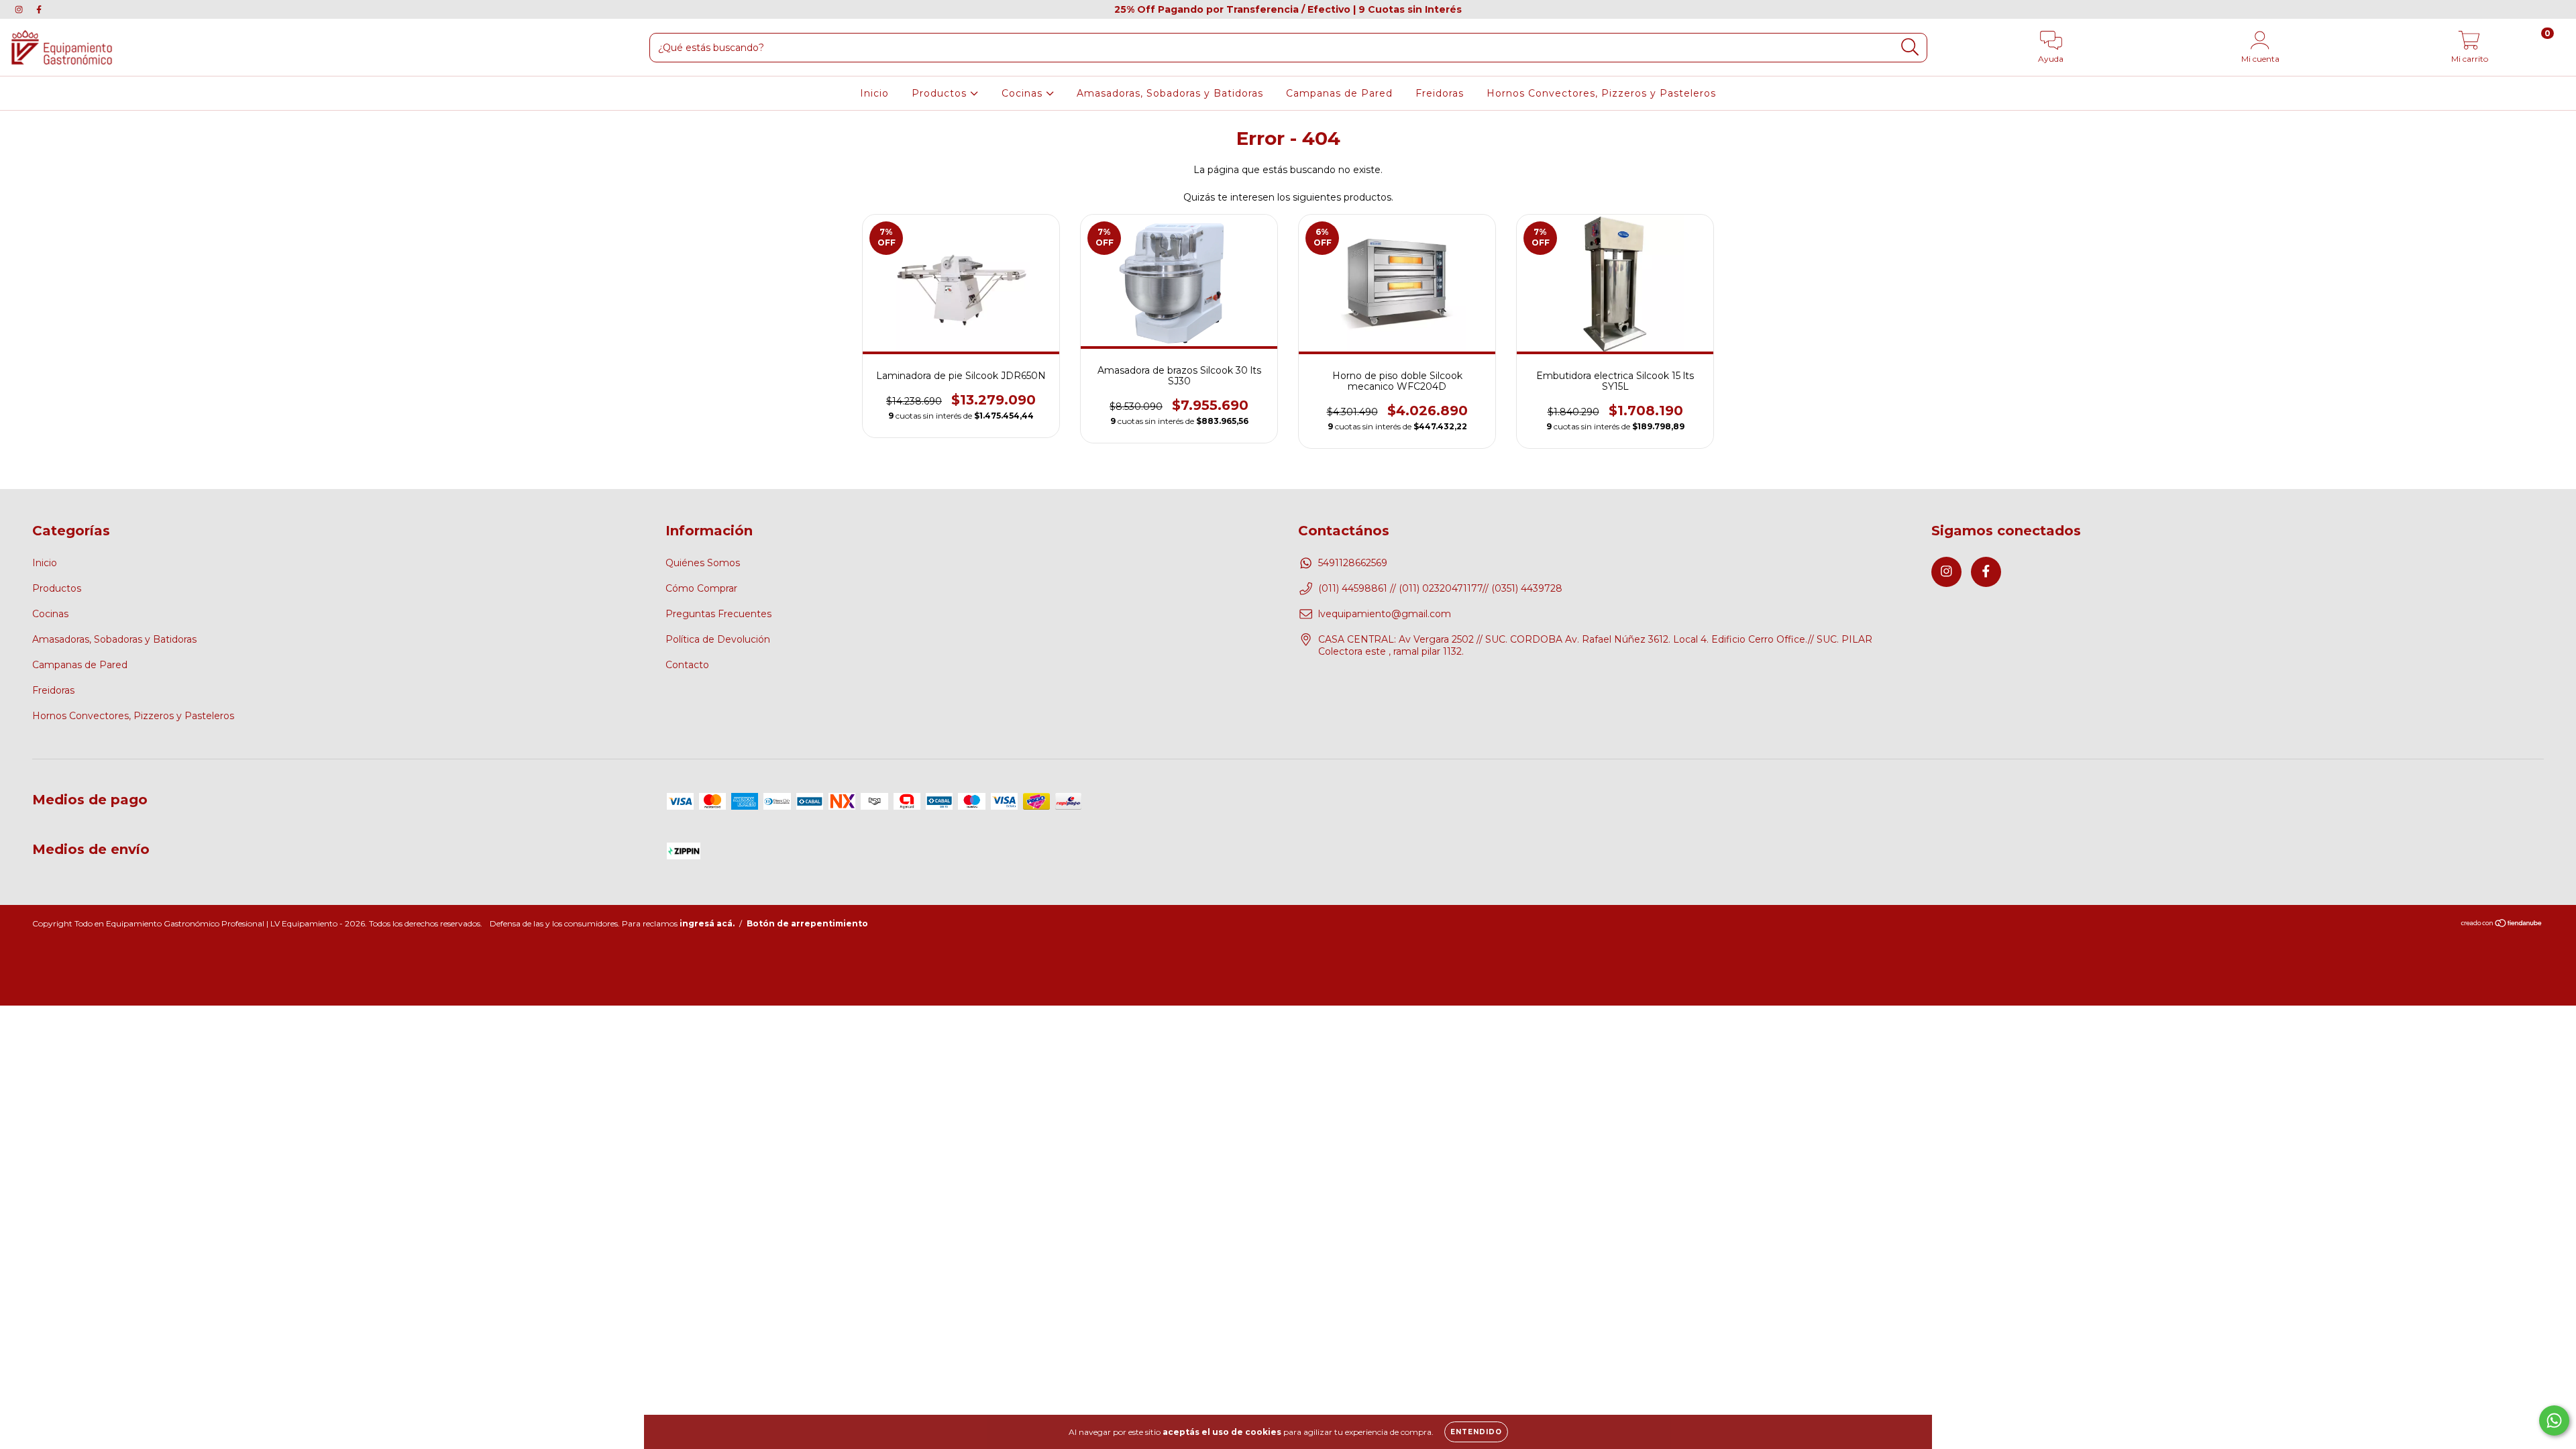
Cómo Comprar (701, 588)
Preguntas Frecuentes (718, 614)
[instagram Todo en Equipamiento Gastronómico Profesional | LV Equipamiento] (20, 9)
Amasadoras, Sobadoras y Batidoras (1170, 93)
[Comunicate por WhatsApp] (2554, 1420)
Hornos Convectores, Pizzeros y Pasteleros (1601, 93)
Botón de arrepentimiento (807, 923)
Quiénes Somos (703, 563)
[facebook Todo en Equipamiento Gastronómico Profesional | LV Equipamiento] (39, 9)
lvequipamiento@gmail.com (1385, 614)
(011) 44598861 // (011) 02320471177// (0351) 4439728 (1440, 588)
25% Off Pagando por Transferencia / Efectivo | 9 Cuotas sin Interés (1288, 9)
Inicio (874, 93)
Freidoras (1440, 93)
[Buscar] (1910, 47)
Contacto (687, 665)
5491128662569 (1353, 563)
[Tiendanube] (2502, 925)
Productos (941, 93)
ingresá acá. (707, 923)
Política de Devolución (718, 639)
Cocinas (1024, 93)
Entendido (1476, 1432)
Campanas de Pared (1339, 93)
